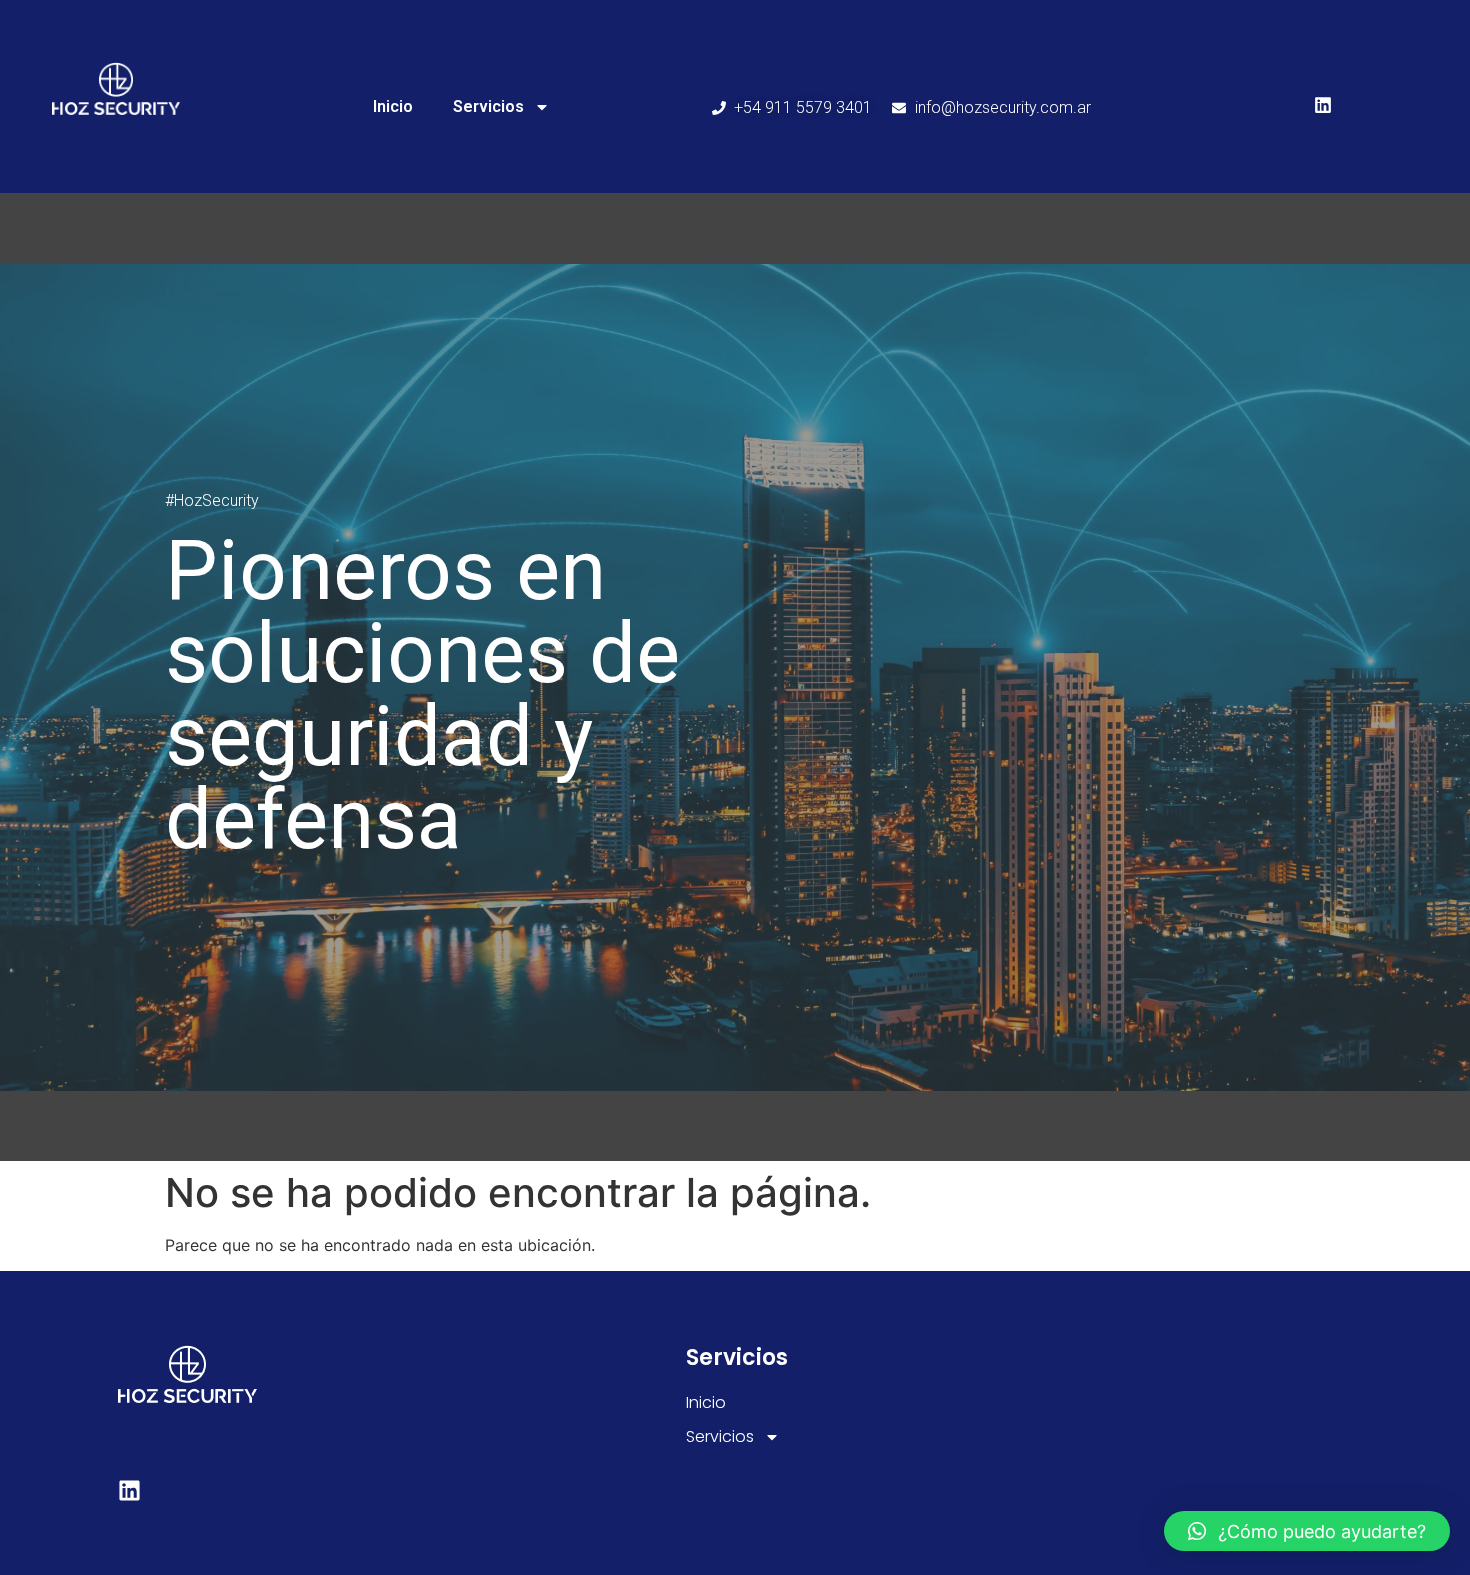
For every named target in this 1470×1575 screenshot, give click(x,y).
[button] (1307, 1531)
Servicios (488, 106)
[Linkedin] (1323, 105)
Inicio (393, 106)
